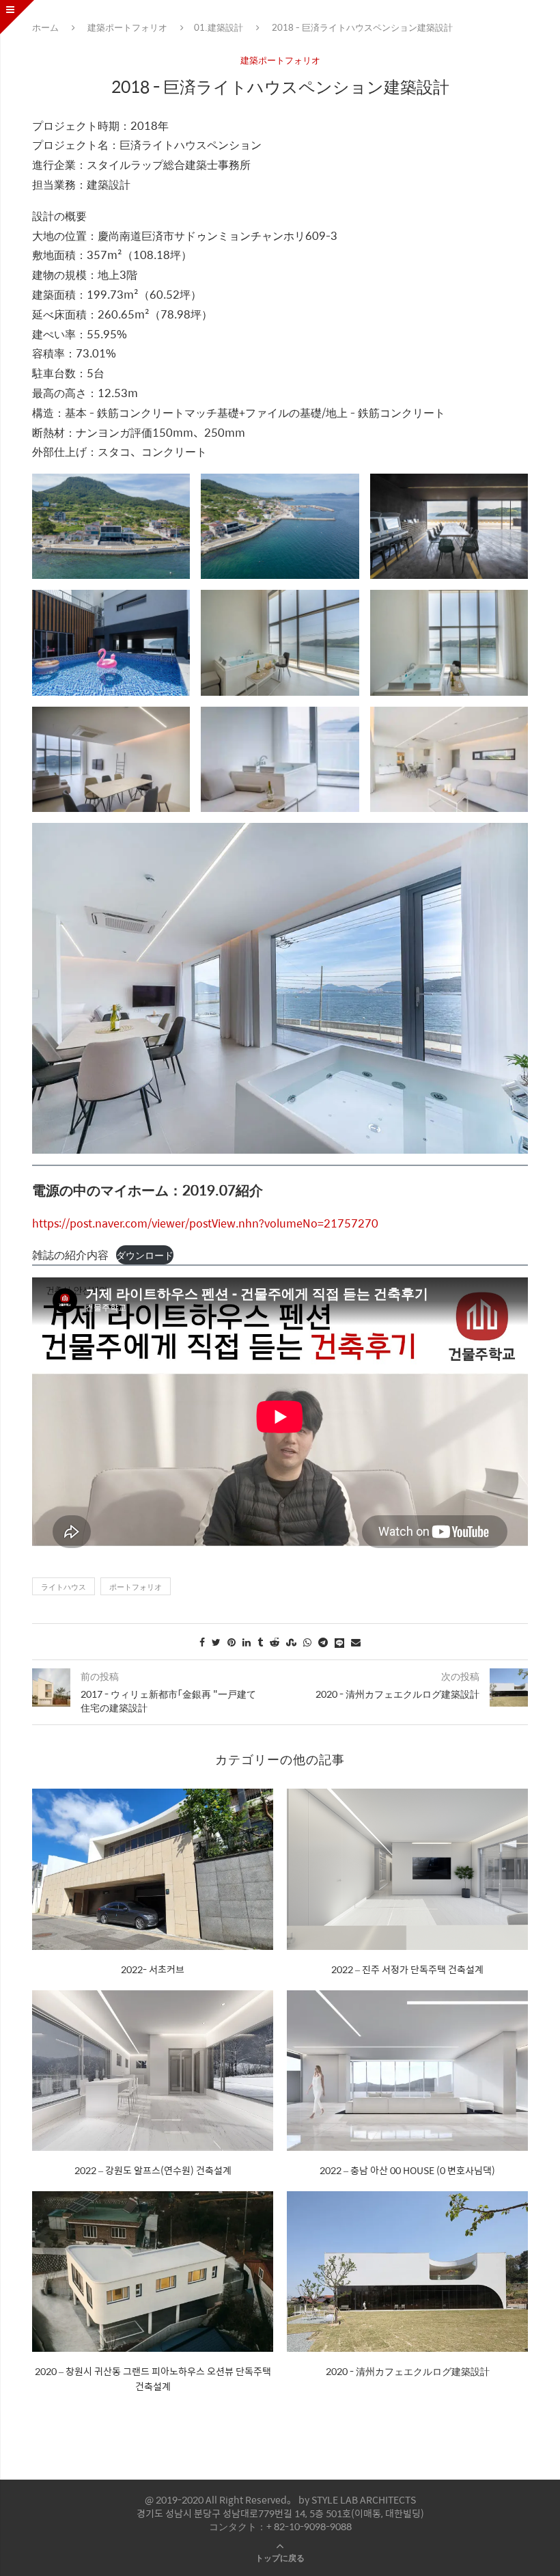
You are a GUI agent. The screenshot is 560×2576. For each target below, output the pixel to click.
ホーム (45, 27)
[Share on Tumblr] (260, 1642)
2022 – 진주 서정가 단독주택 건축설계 (407, 1969)
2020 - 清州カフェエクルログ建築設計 (408, 2371)
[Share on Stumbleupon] (291, 1642)
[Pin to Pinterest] (232, 1642)
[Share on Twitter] (216, 1642)
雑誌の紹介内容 (70, 1255)
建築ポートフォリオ (127, 27)
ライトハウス (64, 1587)
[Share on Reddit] (275, 1642)
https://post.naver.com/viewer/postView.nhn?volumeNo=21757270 (205, 1223)
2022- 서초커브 (153, 1969)
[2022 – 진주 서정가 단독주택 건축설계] (407, 1869)
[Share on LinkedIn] (247, 1642)
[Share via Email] (356, 1642)
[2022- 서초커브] (153, 1869)
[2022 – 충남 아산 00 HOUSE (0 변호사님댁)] (407, 2071)
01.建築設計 (219, 27)
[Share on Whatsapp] (307, 1642)
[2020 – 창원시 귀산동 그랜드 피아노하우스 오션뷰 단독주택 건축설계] (153, 2272)
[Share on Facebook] (202, 1642)
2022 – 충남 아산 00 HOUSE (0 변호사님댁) (407, 2170)
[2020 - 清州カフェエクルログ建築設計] (407, 2272)
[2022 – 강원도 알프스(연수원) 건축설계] (153, 2071)
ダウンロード (145, 1255)
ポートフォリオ (136, 1587)
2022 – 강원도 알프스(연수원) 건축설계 (153, 2170)
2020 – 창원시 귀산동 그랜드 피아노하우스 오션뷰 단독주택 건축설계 (153, 2378)
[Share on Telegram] (323, 1642)
